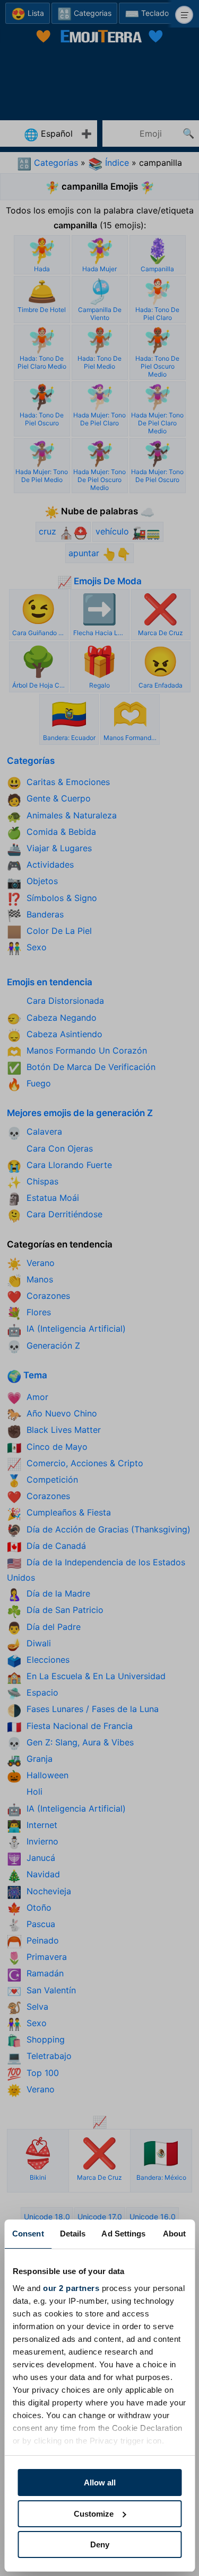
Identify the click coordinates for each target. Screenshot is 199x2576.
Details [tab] (73, 2234)
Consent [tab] (28, 2234)
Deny (100, 2544)
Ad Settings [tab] (123, 2234)
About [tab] (175, 2234)
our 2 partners (71, 2288)
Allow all (100, 2483)
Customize (94, 2514)
